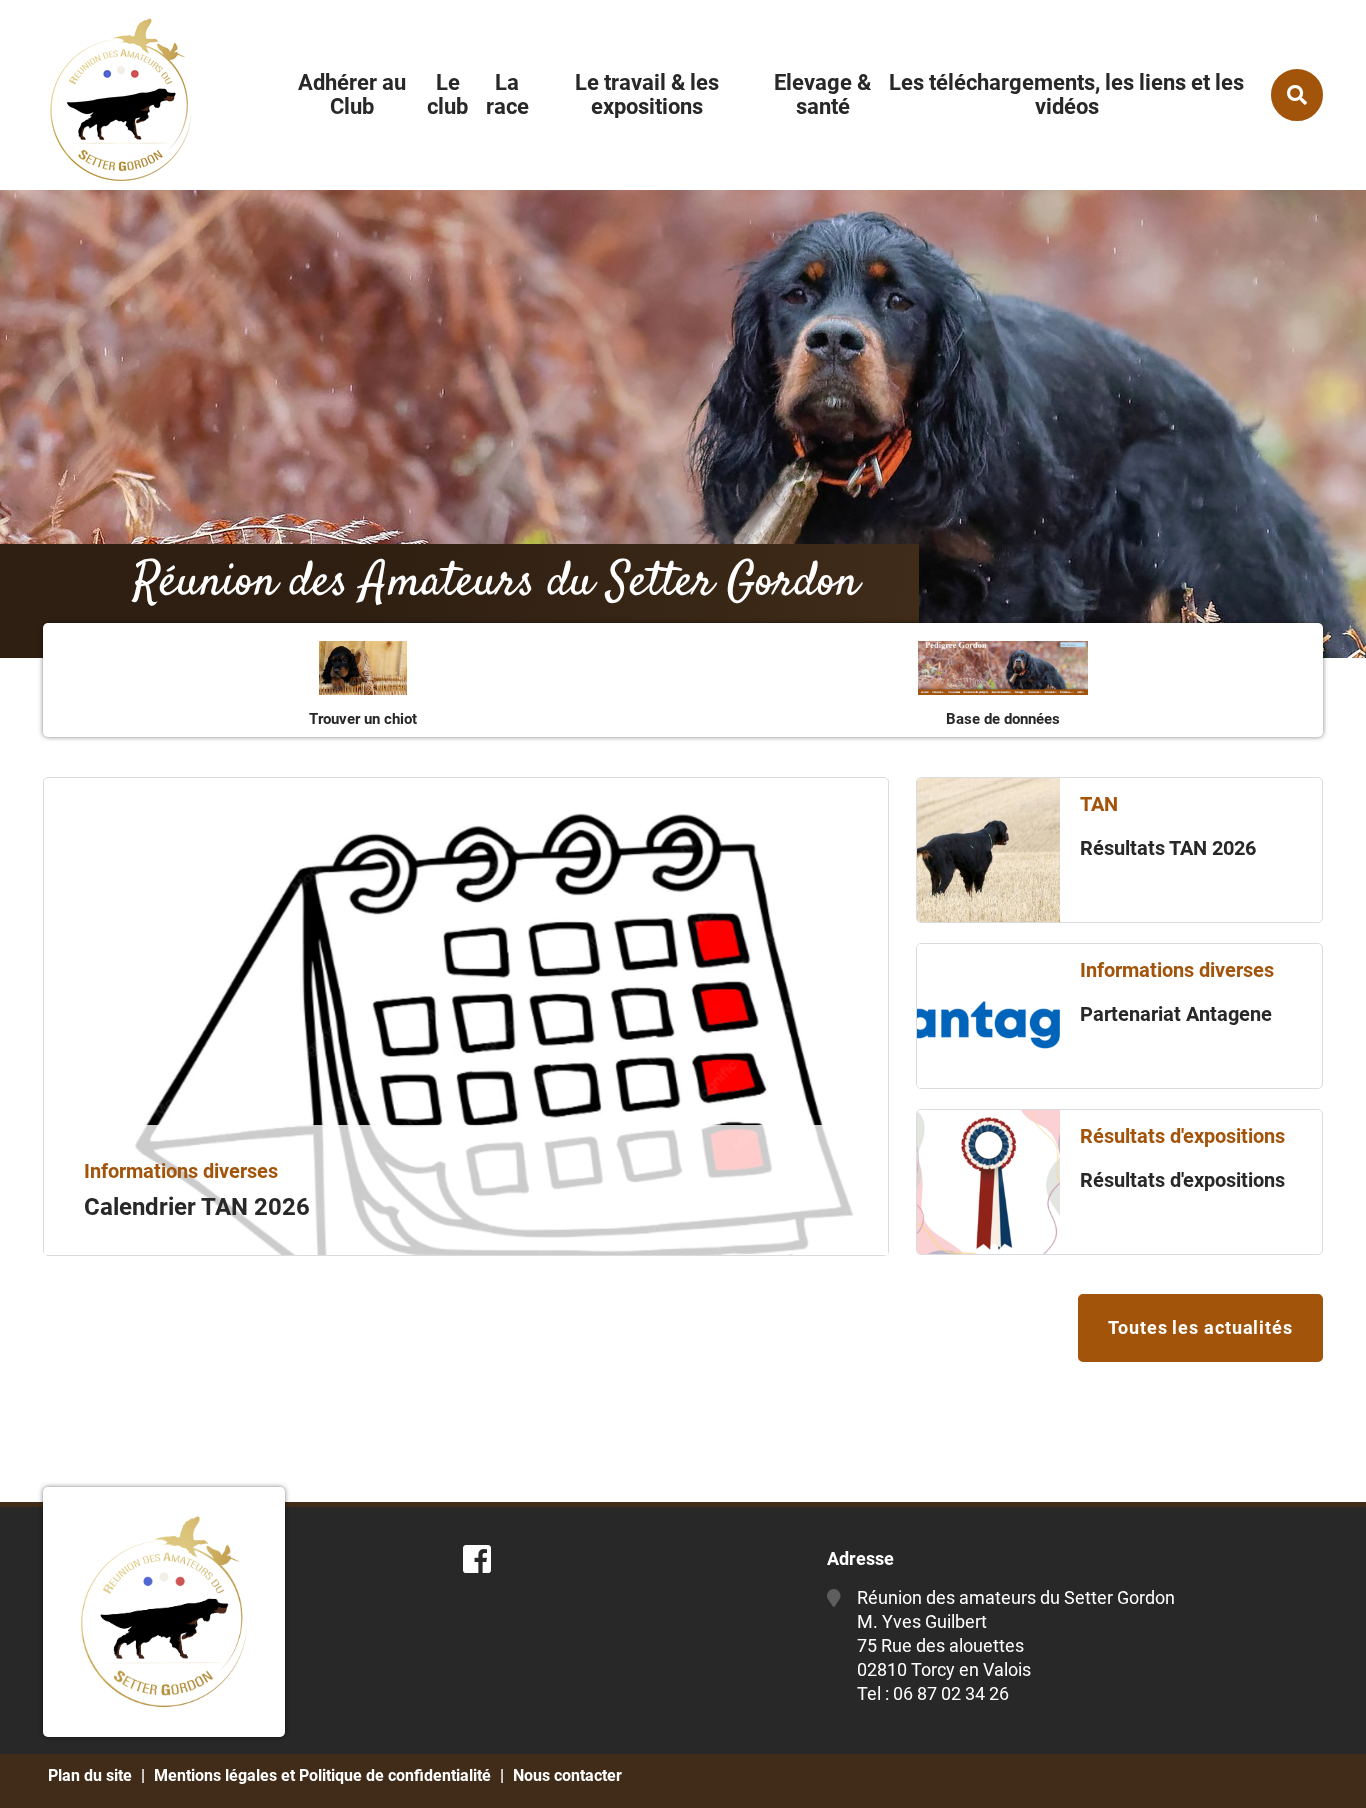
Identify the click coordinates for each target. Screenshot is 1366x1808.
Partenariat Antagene (1176, 1014)
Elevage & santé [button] (822, 94)
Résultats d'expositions (1182, 1180)
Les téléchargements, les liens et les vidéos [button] (1066, 94)
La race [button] (507, 94)
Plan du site (90, 1775)
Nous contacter (567, 1775)
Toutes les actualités (1200, 1327)
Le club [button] (447, 94)
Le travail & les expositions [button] (647, 94)
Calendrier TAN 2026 (197, 1207)
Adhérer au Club (352, 94)
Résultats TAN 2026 (1168, 848)
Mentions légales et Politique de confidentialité (322, 1775)
